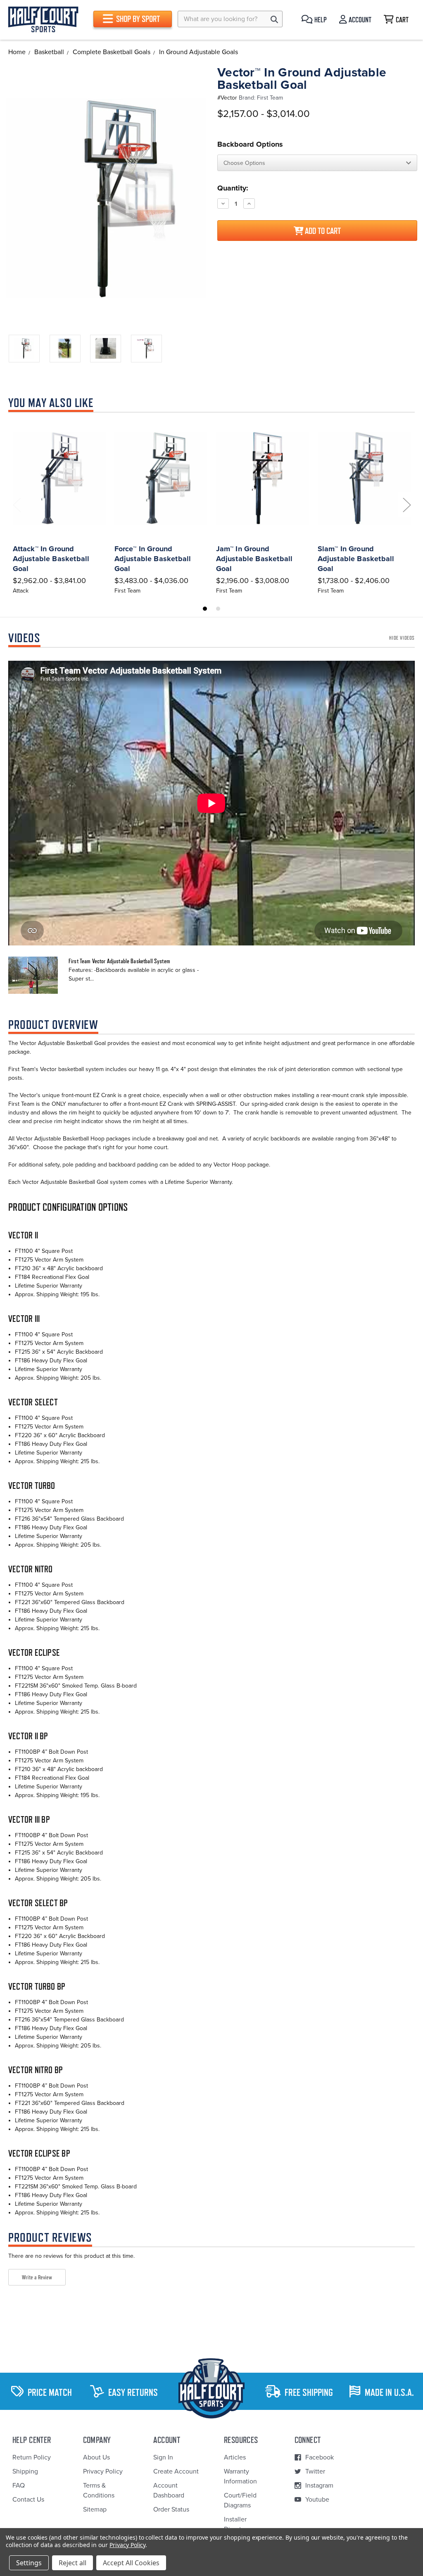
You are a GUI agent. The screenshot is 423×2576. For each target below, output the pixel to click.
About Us (96, 2457)
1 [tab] (205, 609)
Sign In (163, 2457)
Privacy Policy (103, 2471)
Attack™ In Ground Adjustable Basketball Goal (51, 559)
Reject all (72, 2563)
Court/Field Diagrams (240, 2500)
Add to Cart (322, 231)
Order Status (171, 2509)
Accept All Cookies (131, 2563)
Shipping (25, 2471)
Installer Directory (237, 2524)
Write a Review (37, 2277)
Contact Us (28, 2500)
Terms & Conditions (99, 2490)
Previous (17, 505)
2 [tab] (218, 609)
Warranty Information (240, 2476)
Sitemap (95, 2509)
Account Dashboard (169, 2490)
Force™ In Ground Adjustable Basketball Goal (153, 559)
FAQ (19, 2486)
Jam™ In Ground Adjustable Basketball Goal (254, 559)
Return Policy (32, 2457)
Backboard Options (250, 144)
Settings (29, 2563)
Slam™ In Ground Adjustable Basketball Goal (356, 559)
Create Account (176, 2471)
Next (406, 505)
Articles (235, 2457)
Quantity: (233, 188)
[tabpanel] (59, 507)
